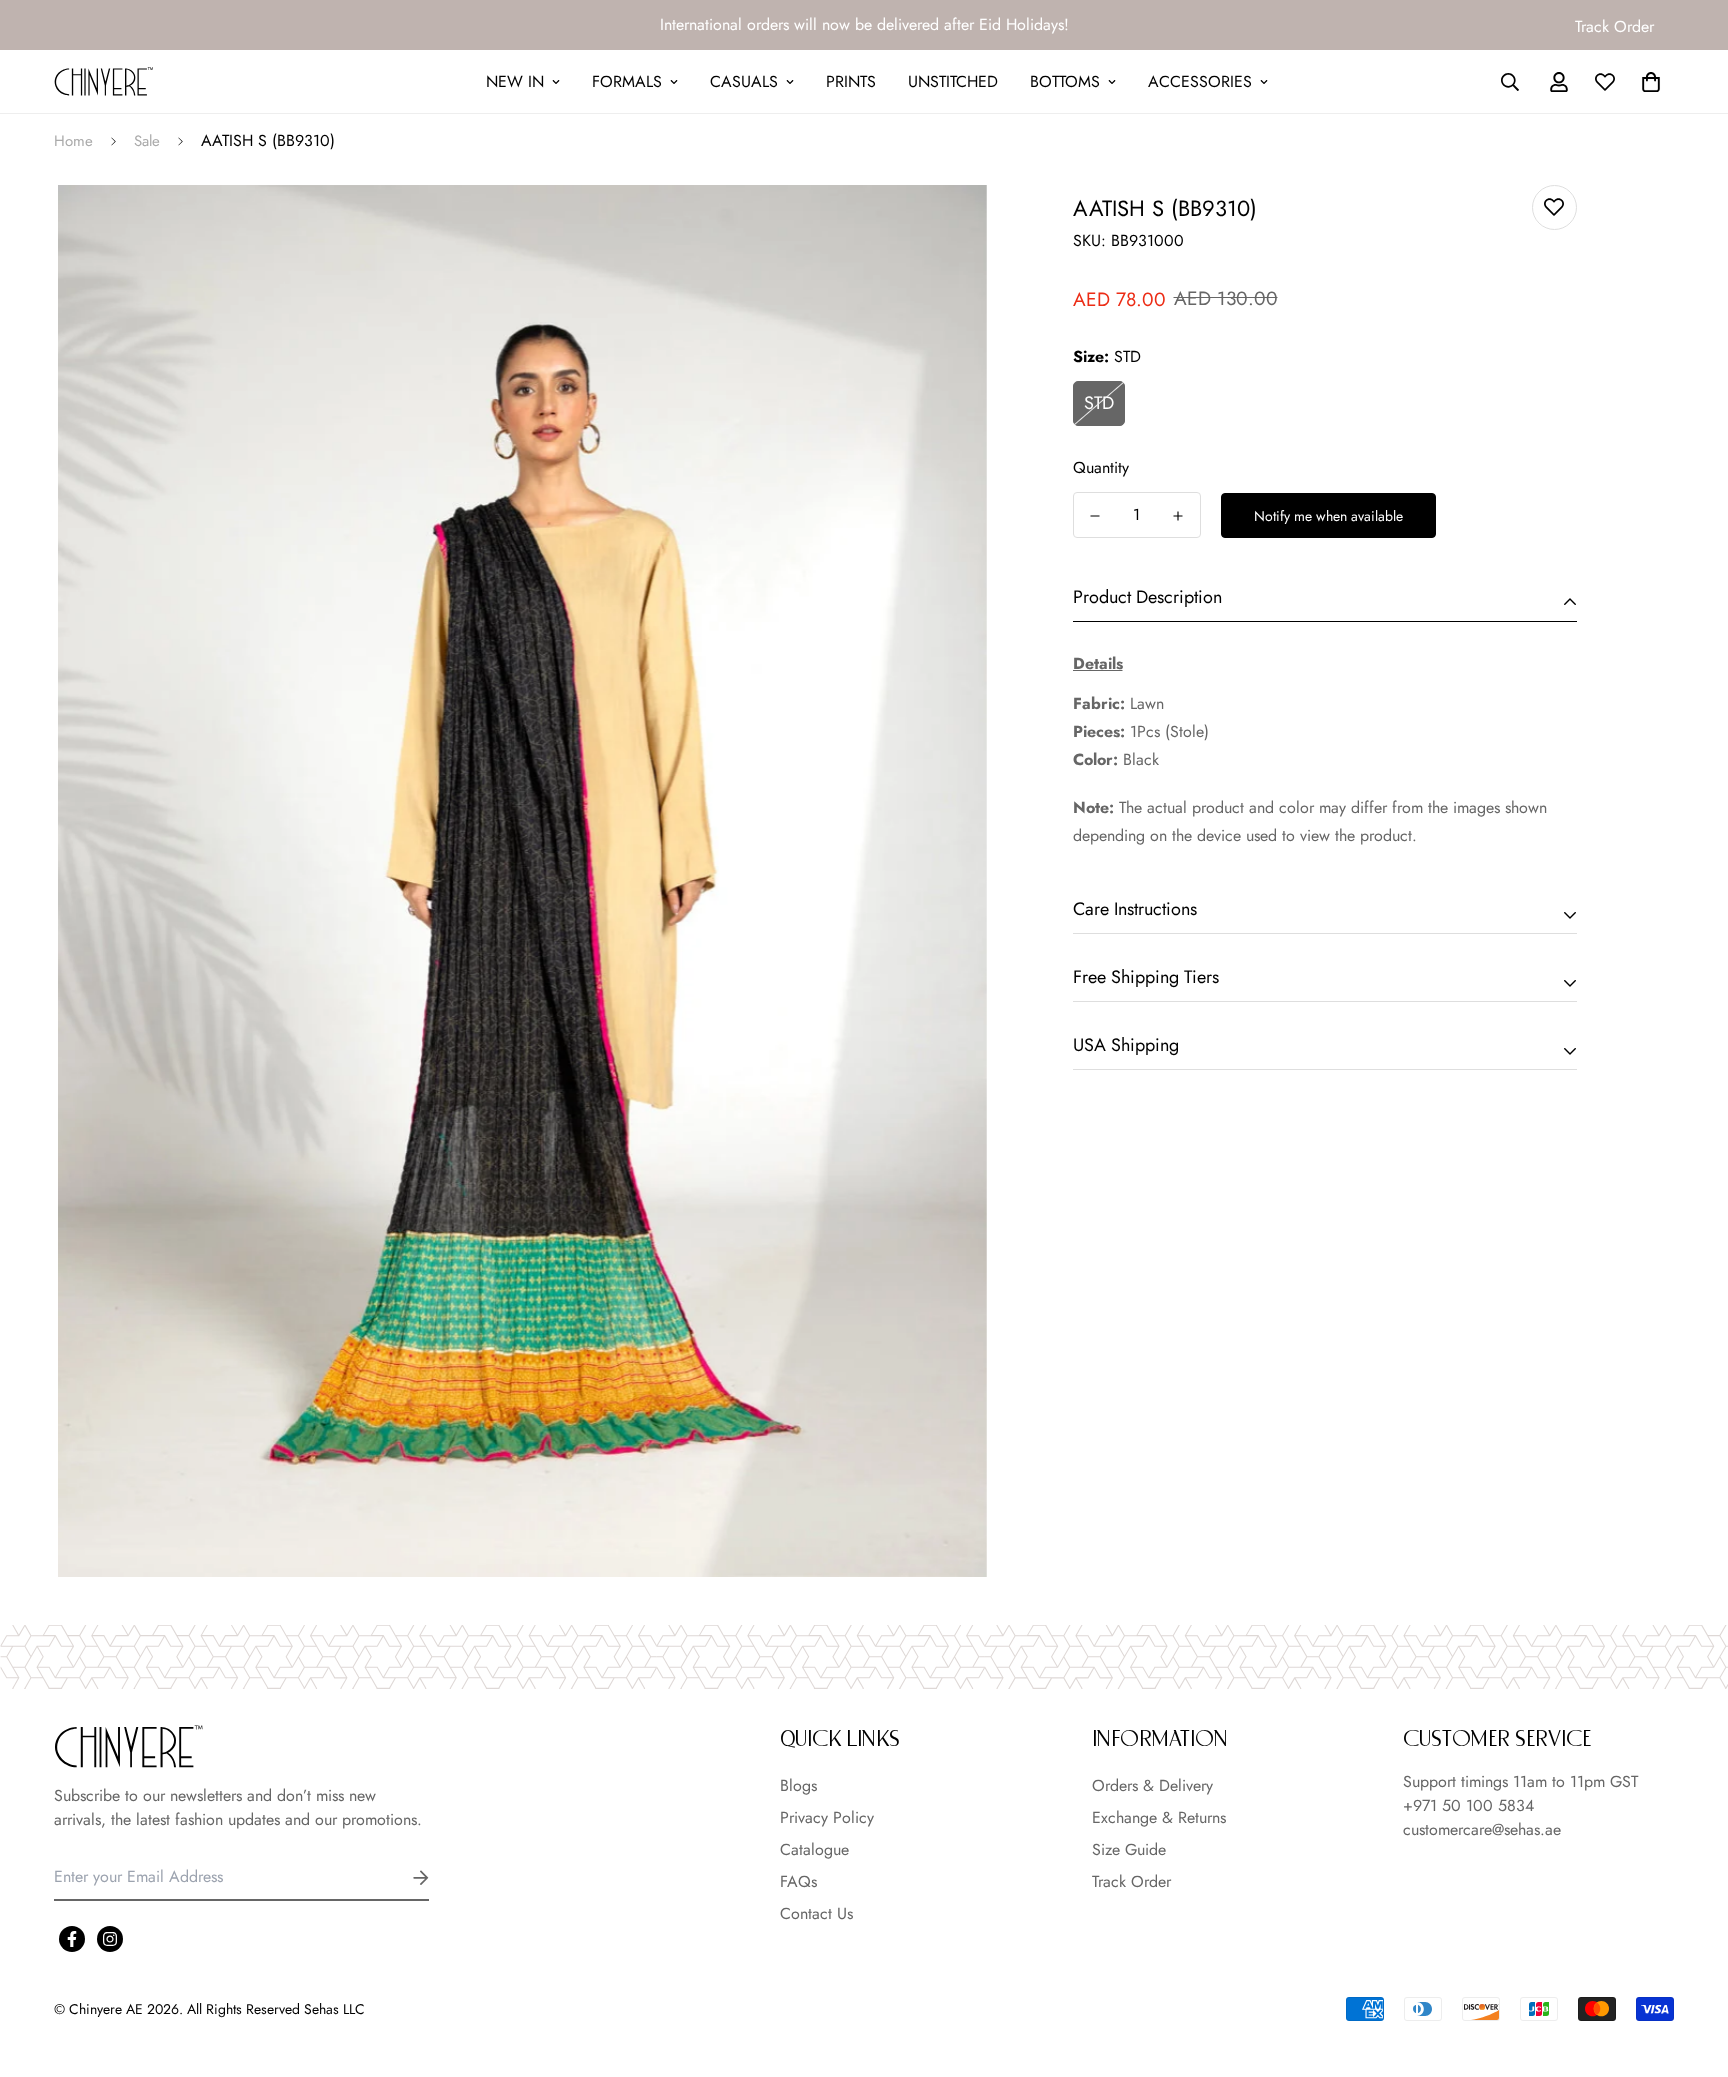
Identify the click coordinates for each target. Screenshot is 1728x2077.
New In (515, 81)
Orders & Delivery (1152, 1785)
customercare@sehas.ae (1482, 1829)
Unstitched (953, 81)
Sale (147, 141)
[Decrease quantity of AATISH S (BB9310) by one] (1095, 516)
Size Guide (1129, 1849)
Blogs (798, 1785)
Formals (627, 81)
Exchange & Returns (1159, 1817)
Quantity (1101, 467)
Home (73, 141)
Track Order (1614, 26)
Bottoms (1065, 81)
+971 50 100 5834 (1468, 1805)
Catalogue (814, 1849)
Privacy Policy (827, 1817)
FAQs (798, 1881)
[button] (1647, 82)
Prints (851, 81)
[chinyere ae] (104, 81)
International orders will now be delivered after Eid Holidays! (864, 24)
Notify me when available (1328, 516)
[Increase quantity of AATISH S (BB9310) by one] (1178, 516)
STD (1099, 403)
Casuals (744, 81)
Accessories (1200, 81)
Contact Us (816, 1913)
